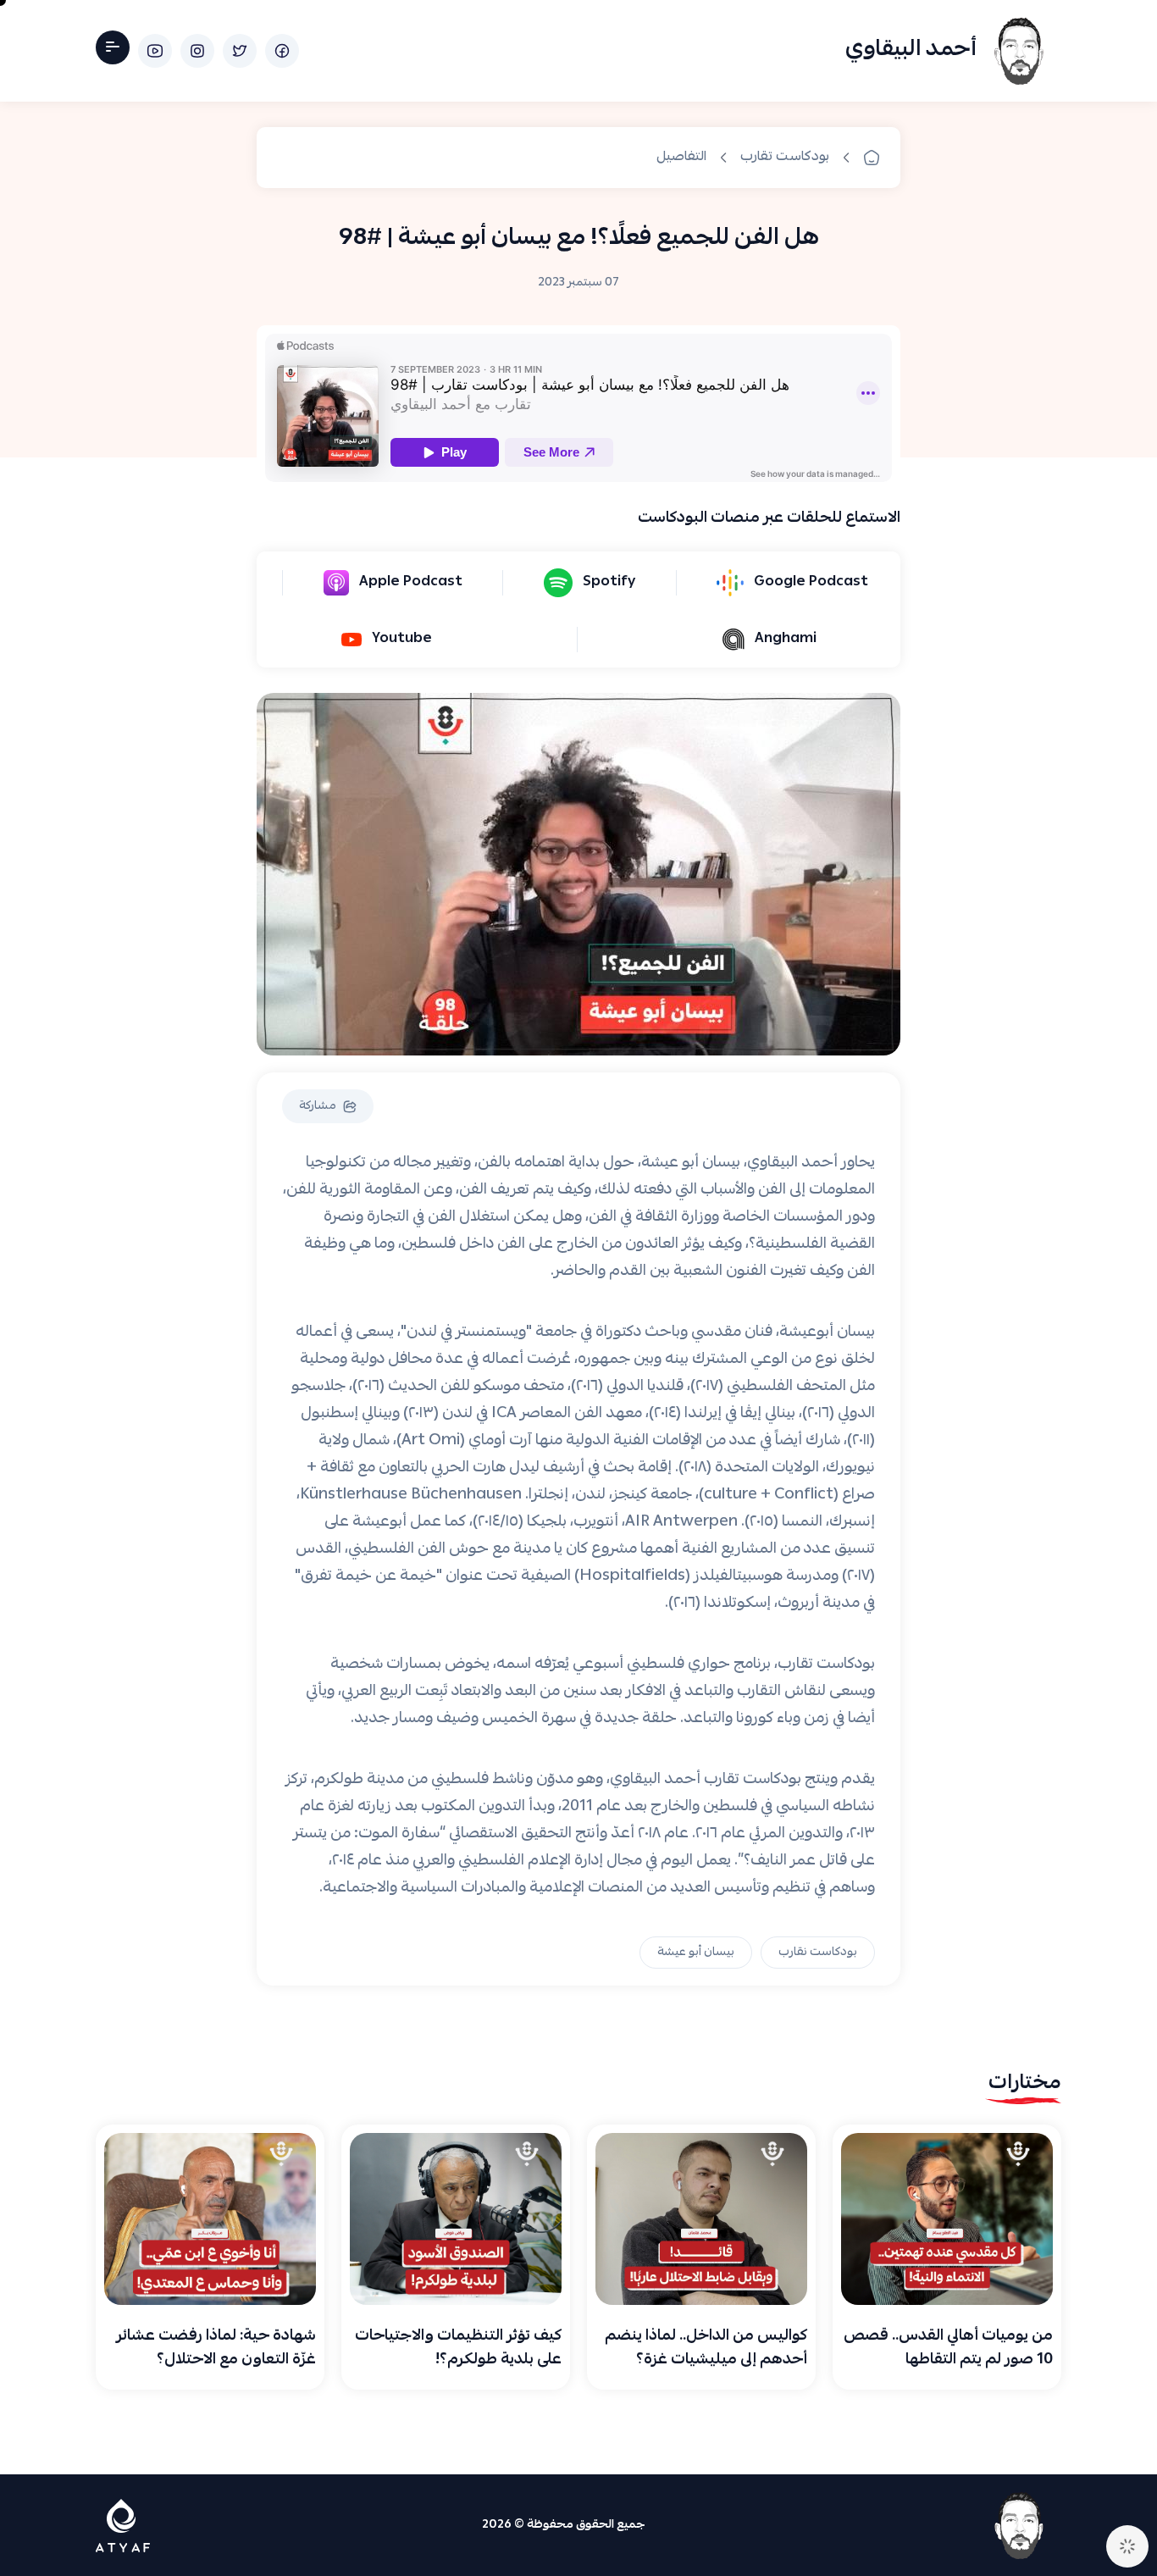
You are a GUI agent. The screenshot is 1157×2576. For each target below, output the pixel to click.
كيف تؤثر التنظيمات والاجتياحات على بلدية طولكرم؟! (458, 2349)
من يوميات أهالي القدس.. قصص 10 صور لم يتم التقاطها (948, 2349)
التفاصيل (681, 158)
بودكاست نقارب (818, 1953)
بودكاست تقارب (785, 158)
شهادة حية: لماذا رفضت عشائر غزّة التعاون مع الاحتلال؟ (216, 2349)
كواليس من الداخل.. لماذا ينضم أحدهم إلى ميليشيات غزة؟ (706, 2349)
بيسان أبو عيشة (696, 1953)
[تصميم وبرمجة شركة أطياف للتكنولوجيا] (123, 2526)
